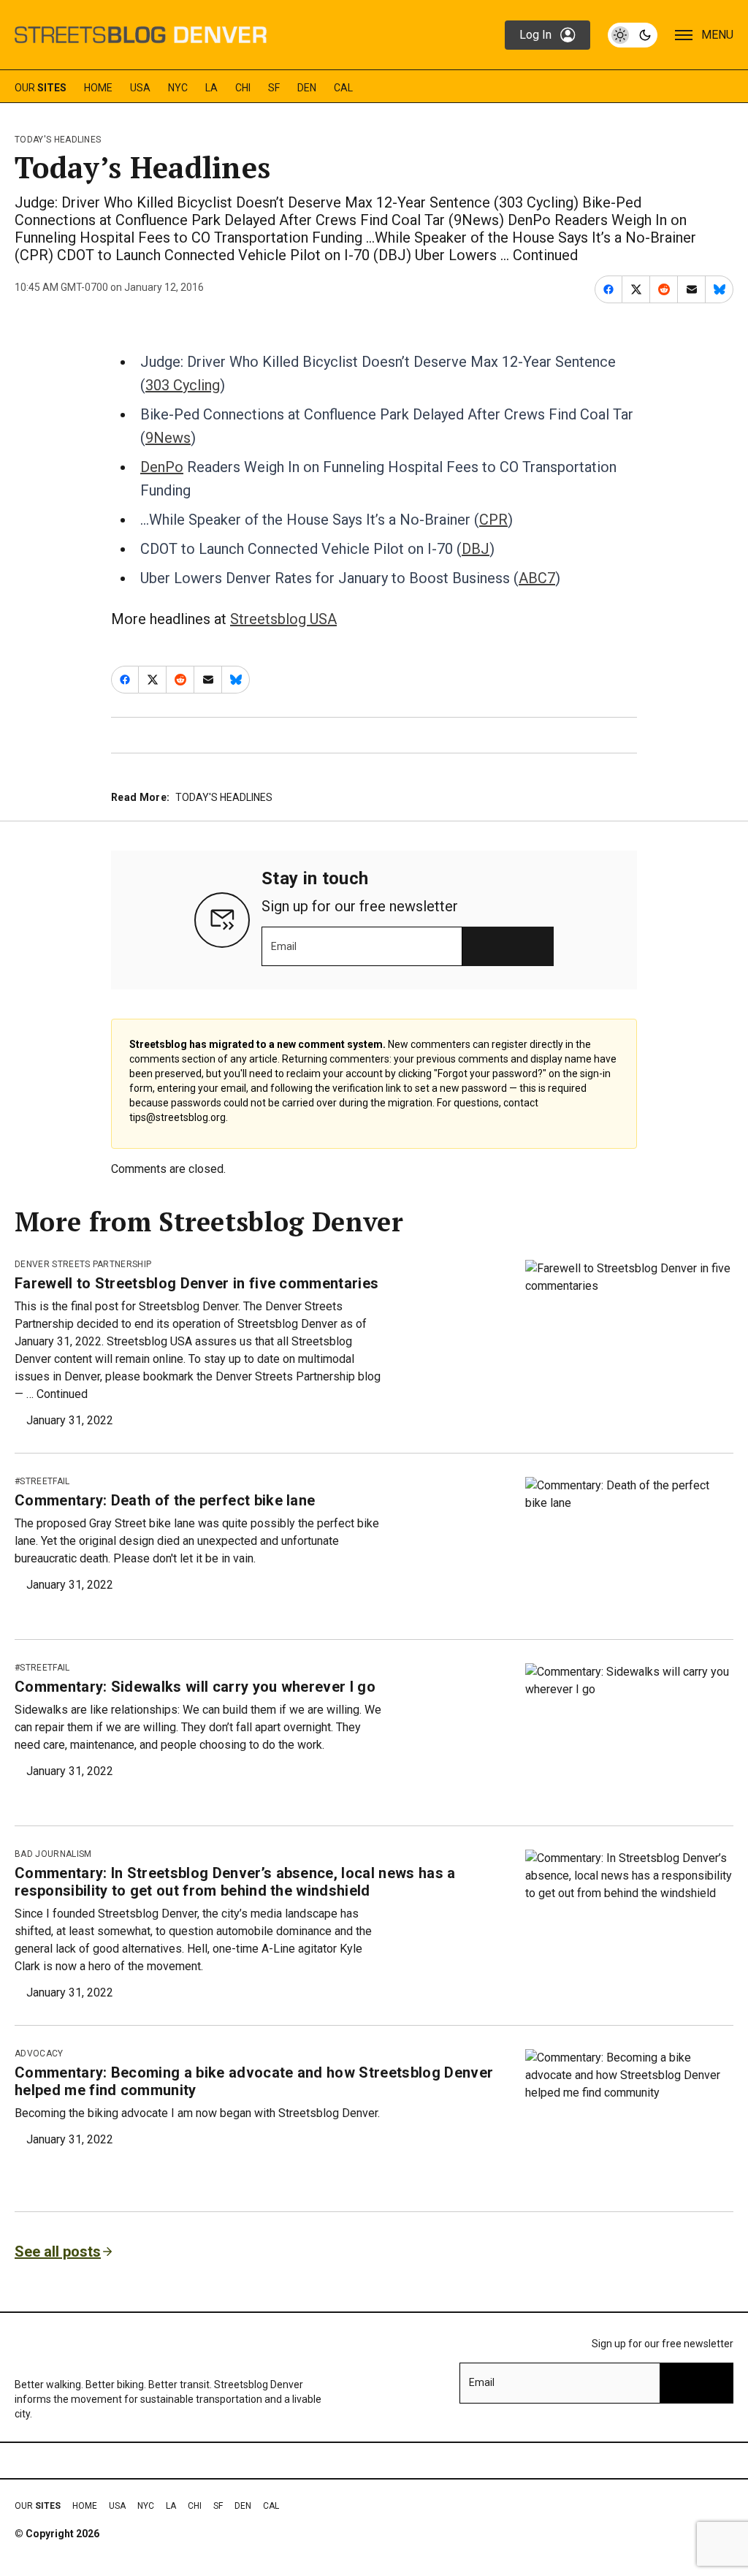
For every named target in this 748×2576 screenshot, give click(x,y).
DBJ (476, 549)
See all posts (58, 2252)
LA (211, 88)
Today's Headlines (58, 140)
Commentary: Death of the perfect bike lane (165, 1500)
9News (168, 438)
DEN (307, 88)
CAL (343, 88)
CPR (493, 520)
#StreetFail (42, 1481)
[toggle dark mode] (633, 35)
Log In (535, 35)
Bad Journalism (53, 1854)
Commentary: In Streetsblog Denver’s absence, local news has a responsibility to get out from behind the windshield (235, 1882)
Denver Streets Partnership (83, 1264)
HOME (98, 88)
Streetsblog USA (283, 619)
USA (140, 88)
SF (274, 88)
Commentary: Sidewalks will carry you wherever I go (195, 1687)
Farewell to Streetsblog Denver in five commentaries (196, 1283)
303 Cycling (183, 385)
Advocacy (39, 2053)
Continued (545, 255)
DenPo (162, 467)
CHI (243, 88)
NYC (178, 88)
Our (41, 88)
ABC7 (537, 578)
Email (284, 946)
